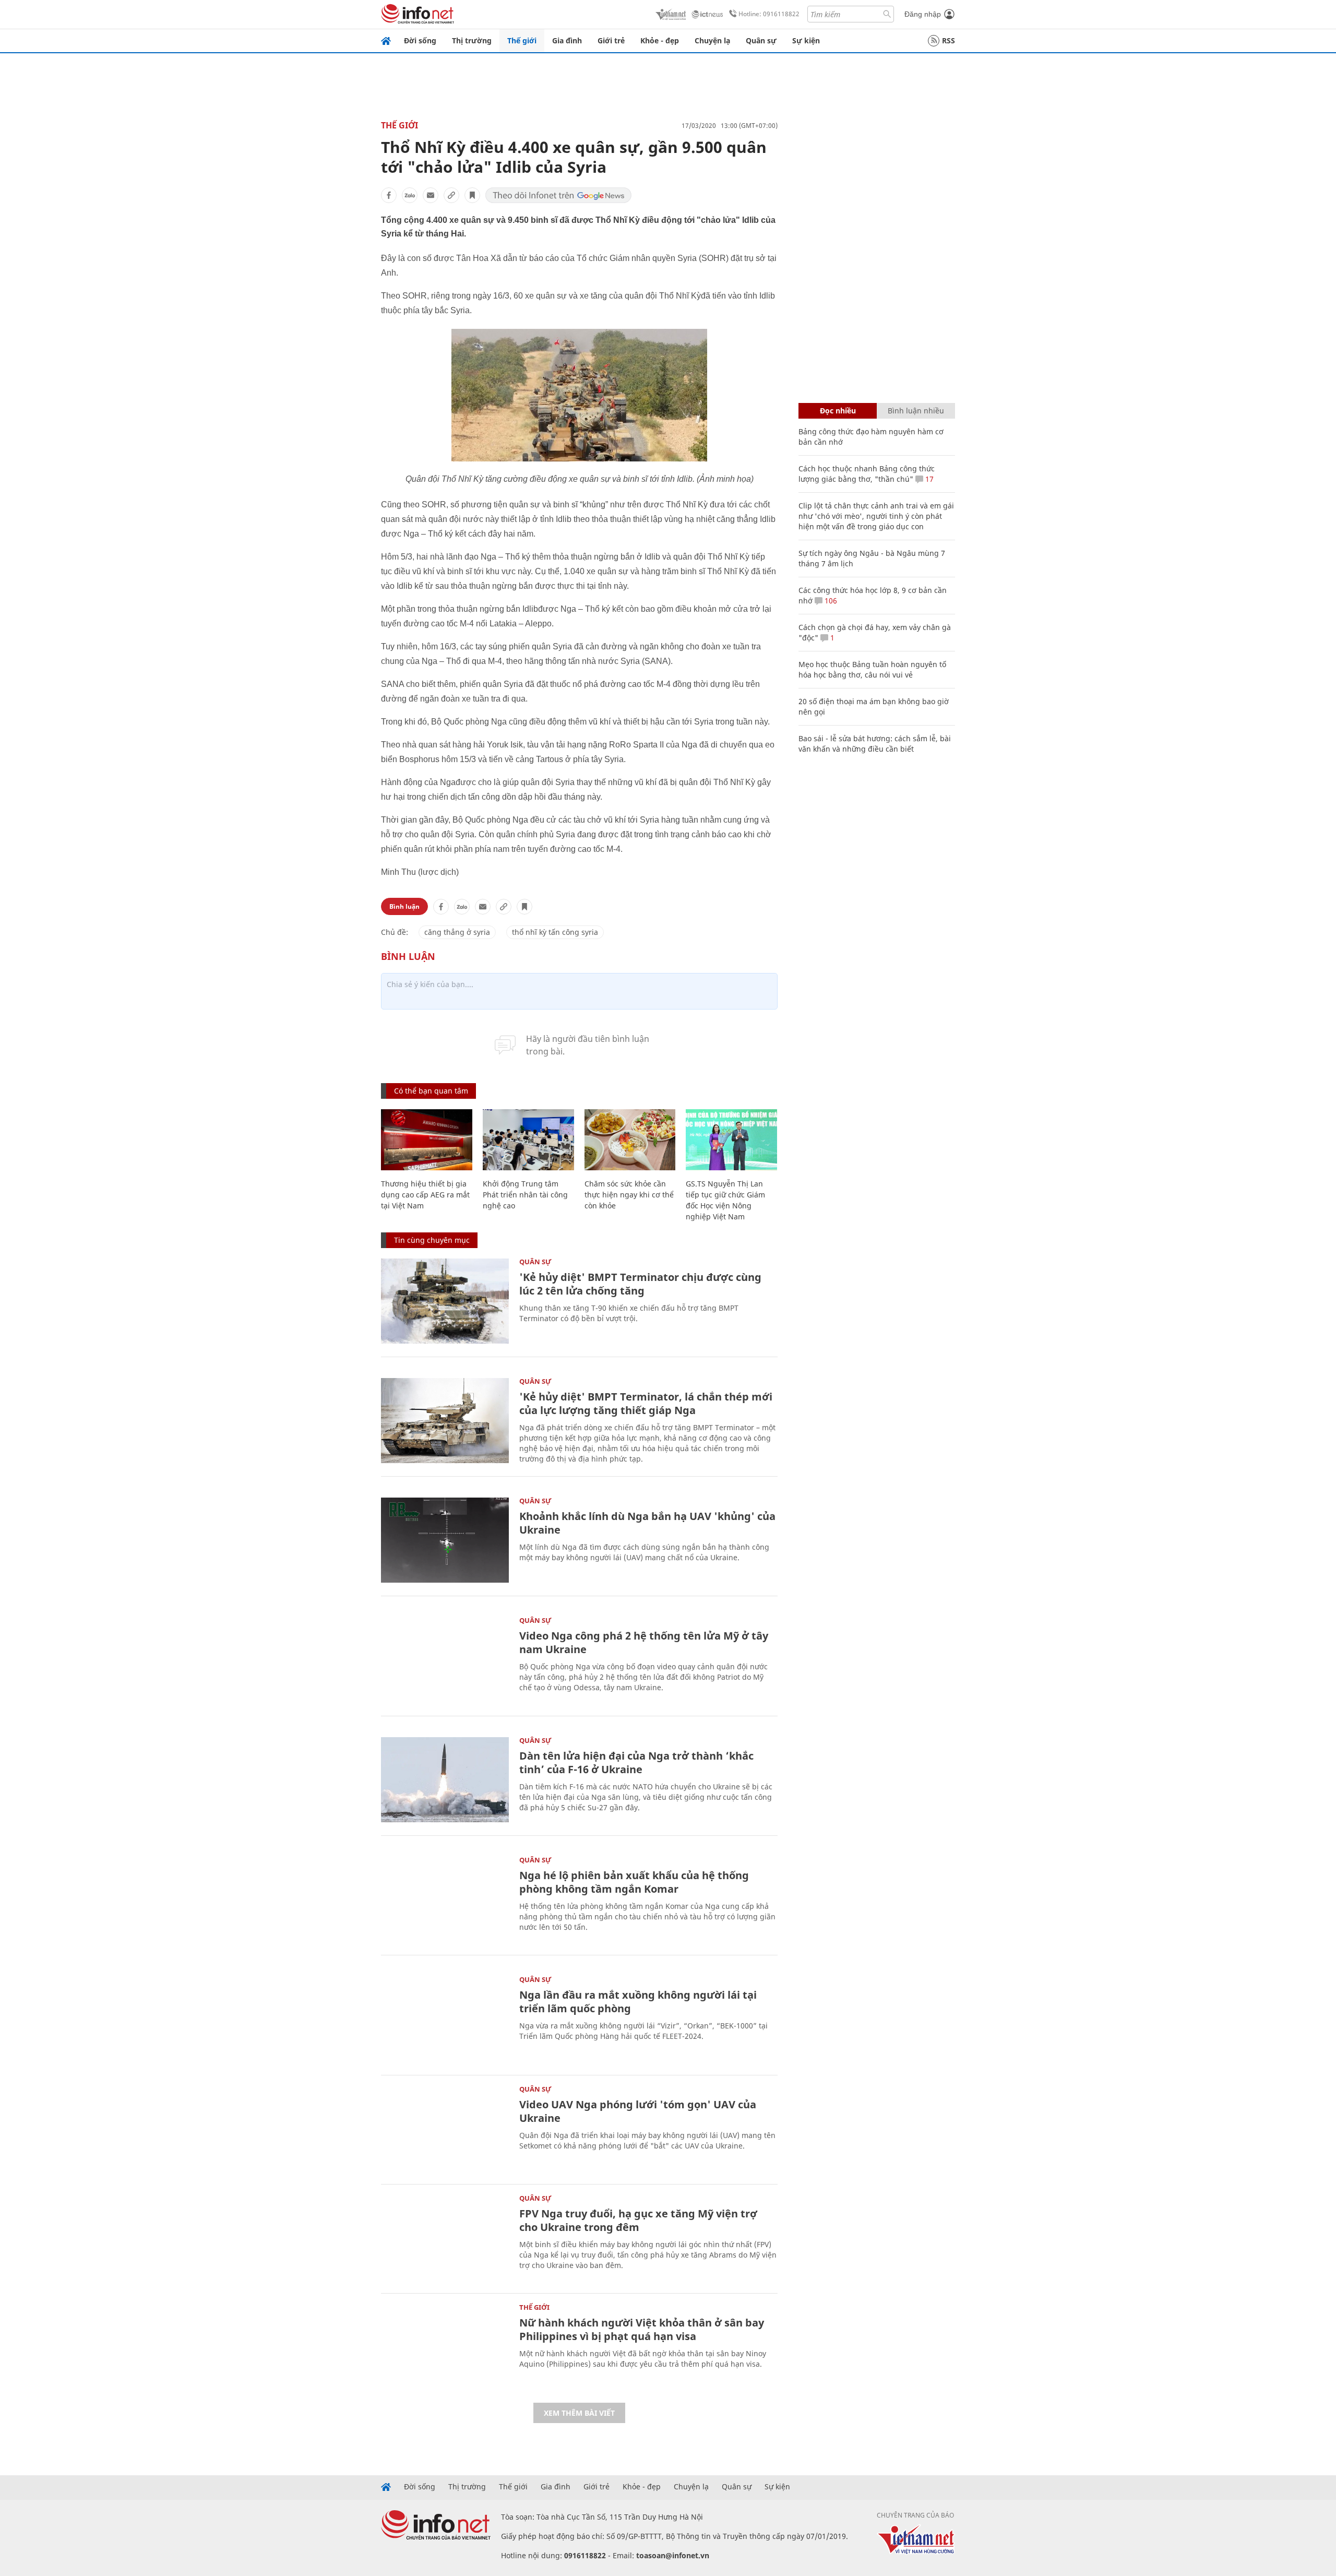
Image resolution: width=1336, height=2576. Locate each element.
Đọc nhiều (838, 411)
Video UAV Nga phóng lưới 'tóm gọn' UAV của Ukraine (638, 2111)
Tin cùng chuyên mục (432, 1240)
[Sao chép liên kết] (451, 195)
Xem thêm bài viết (579, 2413)
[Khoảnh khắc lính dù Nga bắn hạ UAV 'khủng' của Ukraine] (445, 1540)
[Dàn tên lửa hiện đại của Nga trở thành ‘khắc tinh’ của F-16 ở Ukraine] (445, 1780)
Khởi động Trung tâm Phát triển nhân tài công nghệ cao (525, 1195)
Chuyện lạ (712, 40)
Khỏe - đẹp (660, 40)
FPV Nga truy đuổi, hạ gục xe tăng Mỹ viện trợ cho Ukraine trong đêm (638, 2220)
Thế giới (522, 40)
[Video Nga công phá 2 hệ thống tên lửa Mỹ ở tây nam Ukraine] (445, 1660)
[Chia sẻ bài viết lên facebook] (389, 195)
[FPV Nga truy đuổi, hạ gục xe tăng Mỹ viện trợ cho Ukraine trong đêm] (445, 2237)
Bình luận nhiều (916, 411)
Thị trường (472, 40)
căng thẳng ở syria (457, 932)
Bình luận (404, 906)
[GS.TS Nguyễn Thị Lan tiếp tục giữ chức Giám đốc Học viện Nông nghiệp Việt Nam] (731, 1140)
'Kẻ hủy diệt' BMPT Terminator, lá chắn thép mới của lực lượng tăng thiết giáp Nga (646, 1403)
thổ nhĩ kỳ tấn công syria (555, 932)
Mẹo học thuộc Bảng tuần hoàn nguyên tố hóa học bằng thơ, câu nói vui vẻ (872, 669)
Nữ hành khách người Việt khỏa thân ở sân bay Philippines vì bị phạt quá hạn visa (642, 2329)
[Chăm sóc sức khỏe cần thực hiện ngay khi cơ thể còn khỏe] (630, 1140)
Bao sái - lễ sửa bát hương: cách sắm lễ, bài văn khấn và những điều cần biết (875, 744)
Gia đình (567, 40)
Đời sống (420, 40)
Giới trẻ (611, 40)
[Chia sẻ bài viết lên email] (431, 195)
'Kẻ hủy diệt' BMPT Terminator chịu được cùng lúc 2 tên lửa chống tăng (640, 1284)
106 (830, 601)
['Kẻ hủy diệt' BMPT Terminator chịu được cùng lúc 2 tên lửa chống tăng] (445, 1301)
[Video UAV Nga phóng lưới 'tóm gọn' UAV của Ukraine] (445, 2128)
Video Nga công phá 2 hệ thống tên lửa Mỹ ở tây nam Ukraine (644, 1642)
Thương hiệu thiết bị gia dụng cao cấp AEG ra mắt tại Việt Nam (425, 1195)
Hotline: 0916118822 (769, 14)
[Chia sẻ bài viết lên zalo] (410, 195)
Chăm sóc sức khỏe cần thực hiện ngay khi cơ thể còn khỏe (629, 1195)
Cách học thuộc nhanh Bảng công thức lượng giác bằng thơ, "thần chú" (867, 474)
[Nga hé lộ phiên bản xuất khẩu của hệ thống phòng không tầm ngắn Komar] (445, 1899)
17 (928, 479)
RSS (949, 40)
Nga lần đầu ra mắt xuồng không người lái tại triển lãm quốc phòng (638, 2002)
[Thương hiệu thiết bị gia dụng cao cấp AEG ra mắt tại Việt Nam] (427, 1140)
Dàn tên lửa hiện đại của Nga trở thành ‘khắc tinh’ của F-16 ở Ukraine (636, 1762)
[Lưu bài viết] (472, 195)
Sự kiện (806, 40)
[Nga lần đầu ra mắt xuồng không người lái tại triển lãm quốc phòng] (445, 2019)
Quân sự (761, 40)
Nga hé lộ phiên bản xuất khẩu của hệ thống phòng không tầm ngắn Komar (634, 1882)
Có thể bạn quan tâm (431, 1091)
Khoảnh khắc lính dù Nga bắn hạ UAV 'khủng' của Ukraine (647, 1523)
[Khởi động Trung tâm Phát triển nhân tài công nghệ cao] (528, 1140)
